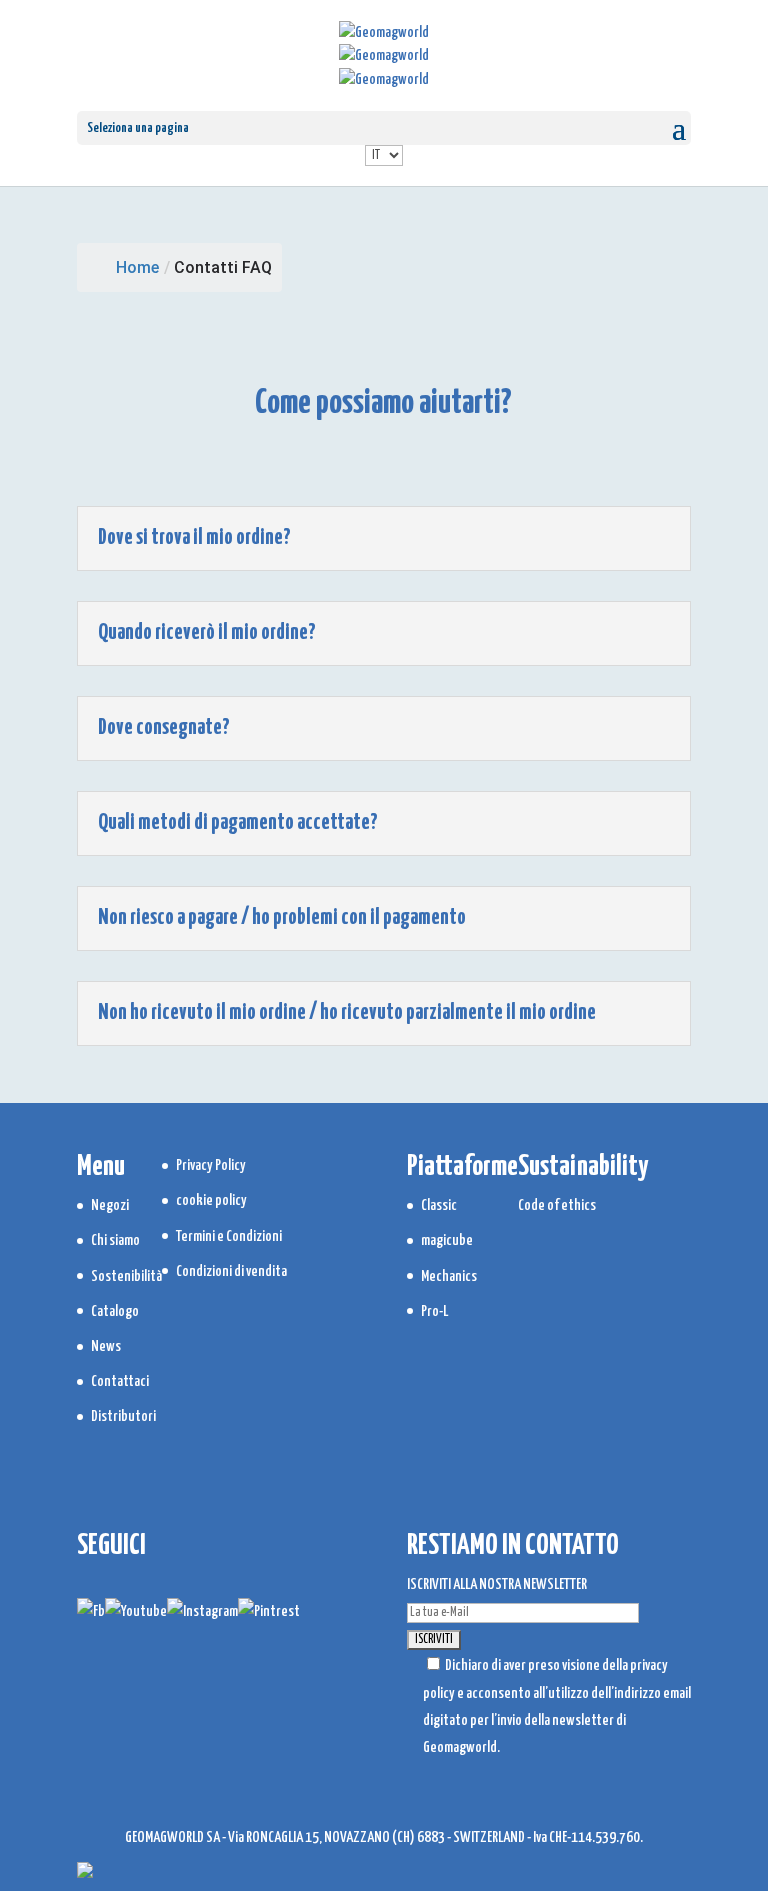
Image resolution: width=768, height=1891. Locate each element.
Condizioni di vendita (231, 1271)
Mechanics (449, 1276)
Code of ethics (557, 1205)
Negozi (110, 1205)
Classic (439, 1205)
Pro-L (434, 1311)
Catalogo (115, 1311)
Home (137, 267)
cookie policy (211, 1200)
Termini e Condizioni (229, 1236)
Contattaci (120, 1381)
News (106, 1346)
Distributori (123, 1416)
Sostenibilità (126, 1276)
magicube (447, 1240)
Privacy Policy (211, 1165)
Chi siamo (115, 1240)
